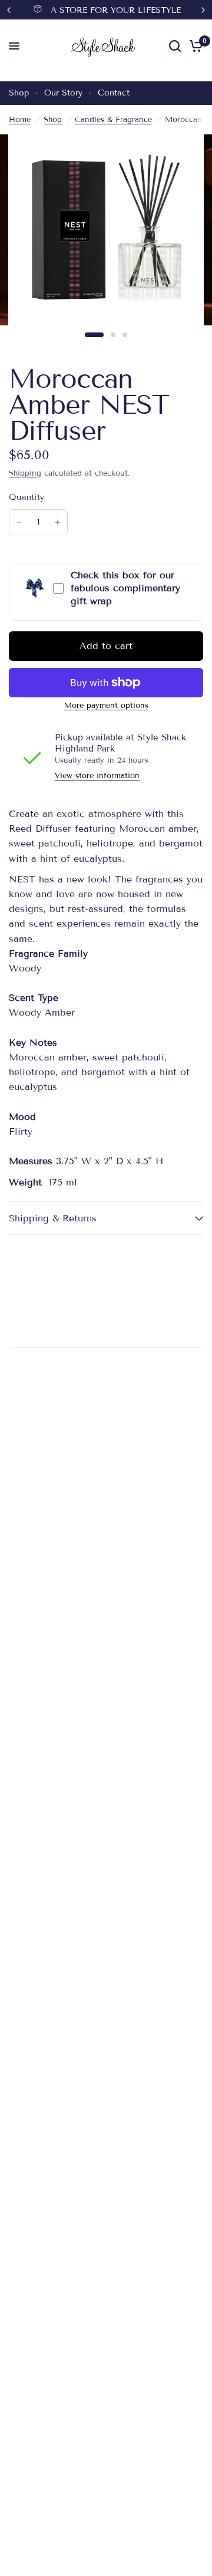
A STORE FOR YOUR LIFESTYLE (116, 10)
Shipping (25, 473)
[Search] (175, 46)
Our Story (63, 93)
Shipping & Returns (53, 1218)
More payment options (106, 706)
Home (20, 120)
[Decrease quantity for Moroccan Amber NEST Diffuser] (19, 522)
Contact (114, 93)
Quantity (26, 497)
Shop (19, 93)
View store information (97, 776)
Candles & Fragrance (113, 120)
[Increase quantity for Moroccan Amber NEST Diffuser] (58, 522)
